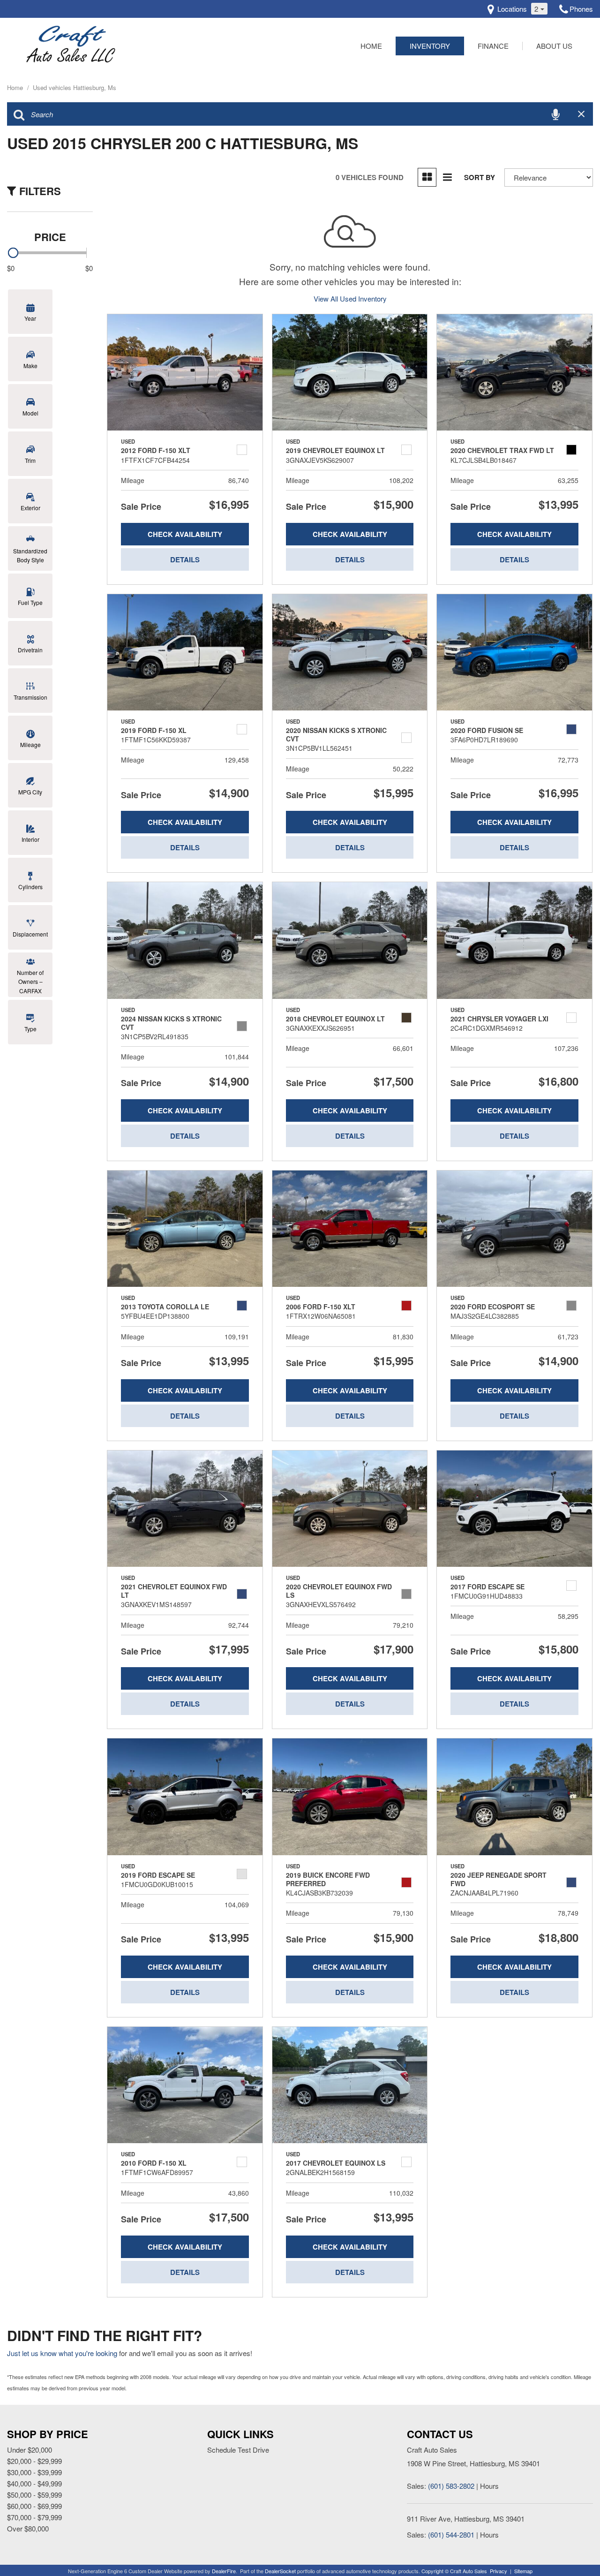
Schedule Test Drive (238, 2450)
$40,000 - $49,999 (34, 2483)
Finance (493, 46)
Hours (489, 2486)
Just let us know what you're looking (62, 2353)
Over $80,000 (28, 2528)
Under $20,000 (30, 2450)
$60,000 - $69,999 (34, 2506)
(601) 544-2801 (451, 2534)
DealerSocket (280, 2571)
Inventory (430, 46)
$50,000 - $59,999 (34, 2495)
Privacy (499, 2571)
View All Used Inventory (350, 298)
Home (371, 46)
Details (185, 559)
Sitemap (523, 2571)
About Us (554, 46)
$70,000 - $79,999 (34, 2517)
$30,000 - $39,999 (34, 2472)
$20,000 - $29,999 (34, 2461)
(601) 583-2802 (451, 2486)
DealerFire (224, 2571)
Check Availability (185, 534)
